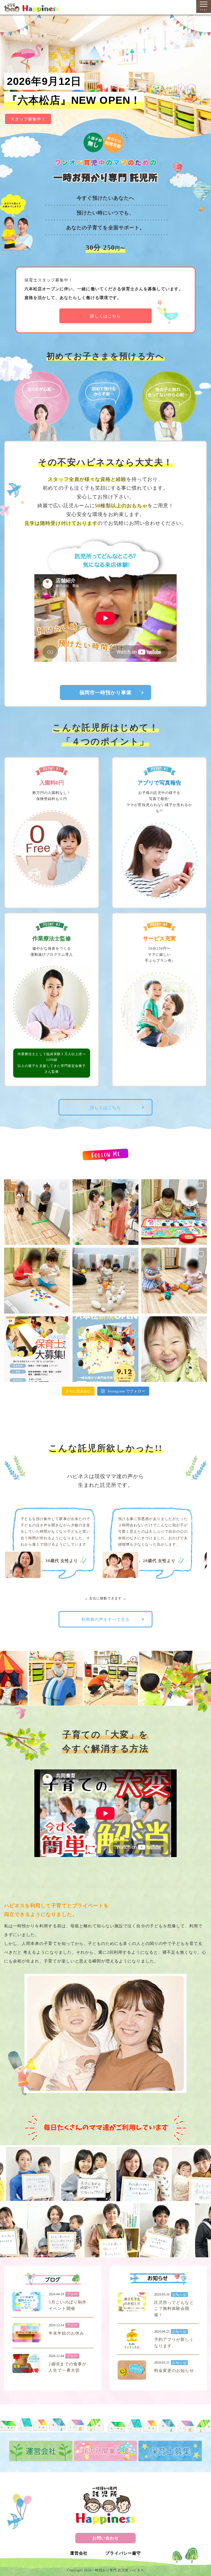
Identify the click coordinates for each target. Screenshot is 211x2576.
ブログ (72, 2294)
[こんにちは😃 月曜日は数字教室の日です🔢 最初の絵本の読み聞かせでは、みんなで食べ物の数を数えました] (174, 1280)
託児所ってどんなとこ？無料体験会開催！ (174, 2309)
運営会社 (79, 2553)
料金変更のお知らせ (174, 2371)
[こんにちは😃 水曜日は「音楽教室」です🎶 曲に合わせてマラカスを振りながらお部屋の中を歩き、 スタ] (174, 1212)
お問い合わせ (105, 2538)
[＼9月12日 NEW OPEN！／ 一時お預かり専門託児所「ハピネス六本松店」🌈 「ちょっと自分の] (105, 1349)
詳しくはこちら (105, 316)
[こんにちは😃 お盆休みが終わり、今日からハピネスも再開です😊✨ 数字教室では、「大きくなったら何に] (105, 1280)
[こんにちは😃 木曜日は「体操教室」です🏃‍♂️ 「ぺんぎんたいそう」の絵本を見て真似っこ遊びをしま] (105, 1212)
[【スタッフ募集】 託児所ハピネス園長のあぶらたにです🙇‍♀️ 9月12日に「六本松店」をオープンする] (37, 1349)
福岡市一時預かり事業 (106, 693)
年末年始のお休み (66, 2333)
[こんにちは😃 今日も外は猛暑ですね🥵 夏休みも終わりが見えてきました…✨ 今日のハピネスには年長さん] (37, 1212)
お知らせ (179, 2295)
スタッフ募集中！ (28, 119)
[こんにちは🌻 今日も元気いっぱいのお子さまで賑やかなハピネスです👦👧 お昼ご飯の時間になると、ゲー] (174, 1349)
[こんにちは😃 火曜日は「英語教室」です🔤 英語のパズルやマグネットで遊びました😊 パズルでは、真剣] (37, 1280)
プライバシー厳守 (123, 2553)
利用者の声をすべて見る (106, 1619)
